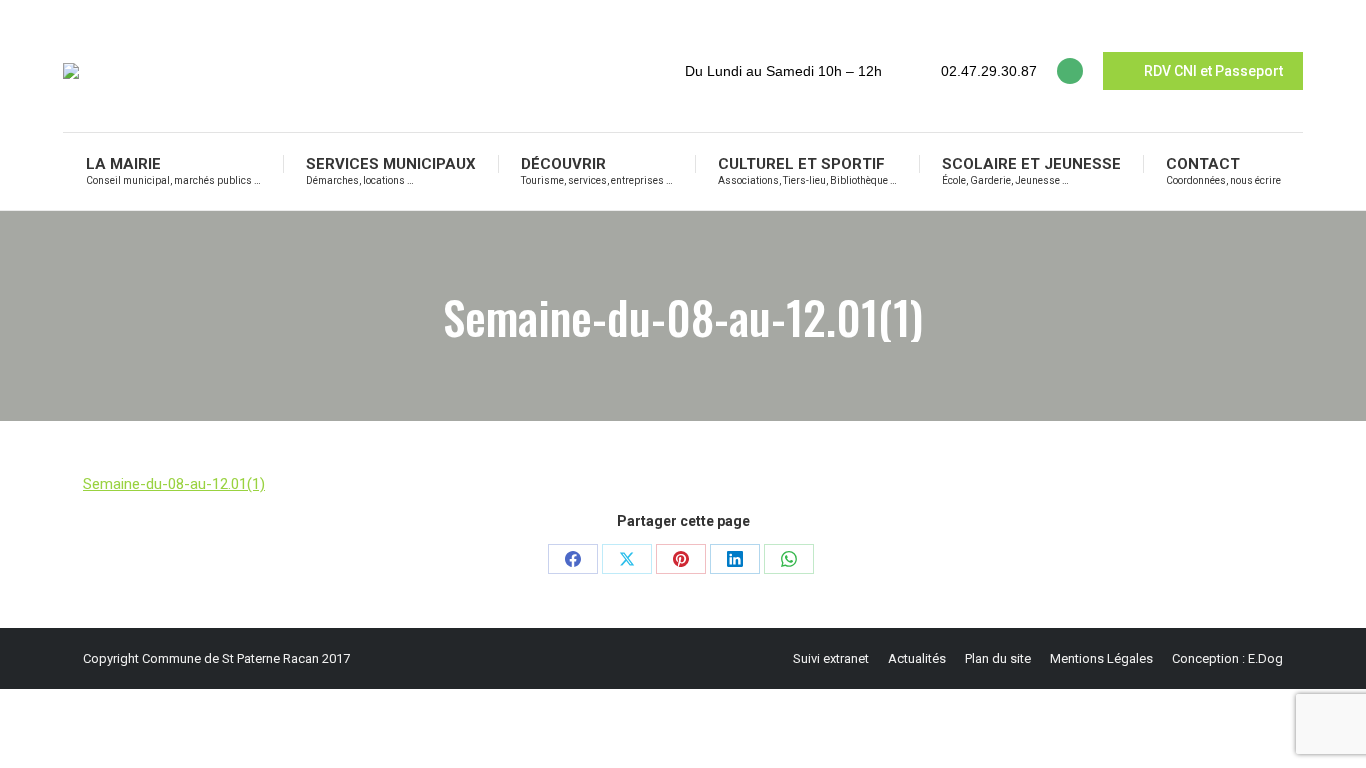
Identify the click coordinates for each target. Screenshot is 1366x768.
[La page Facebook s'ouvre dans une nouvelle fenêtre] (1070, 71)
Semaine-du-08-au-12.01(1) (174, 484)
